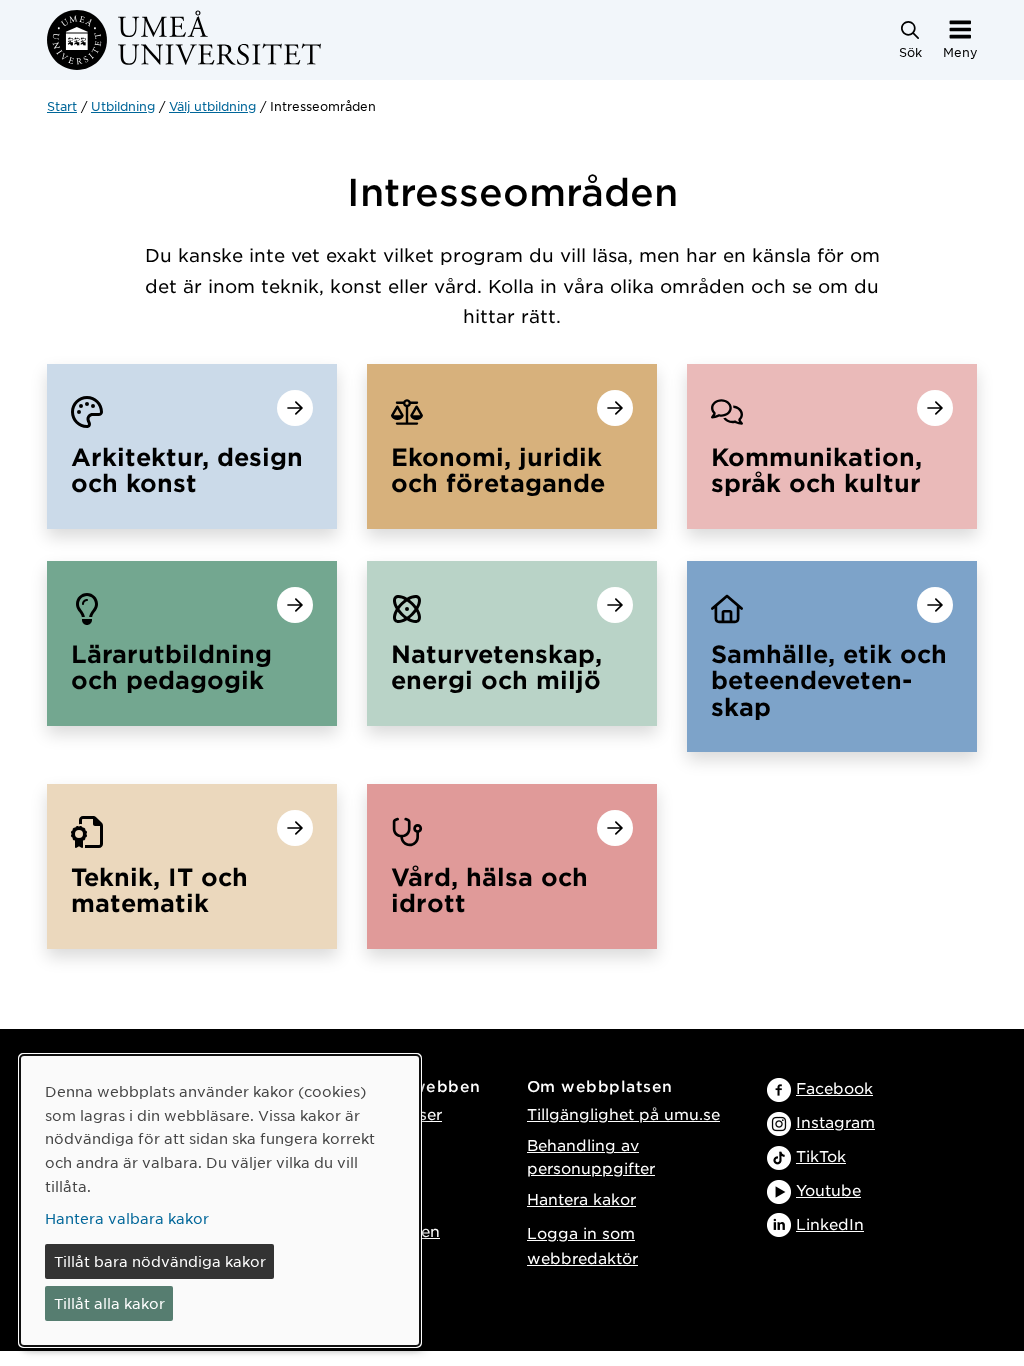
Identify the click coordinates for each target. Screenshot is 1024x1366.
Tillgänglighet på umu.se (623, 1113)
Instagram (835, 1121)
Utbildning (123, 106)
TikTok (821, 1155)
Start (62, 106)
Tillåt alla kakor (109, 1303)
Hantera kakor (581, 1198)
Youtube (828, 1189)
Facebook (834, 1087)
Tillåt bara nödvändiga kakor (160, 1261)
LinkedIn (830, 1223)
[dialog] (220, 1200)
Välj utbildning (212, 106)
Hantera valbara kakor (127, 1218)
